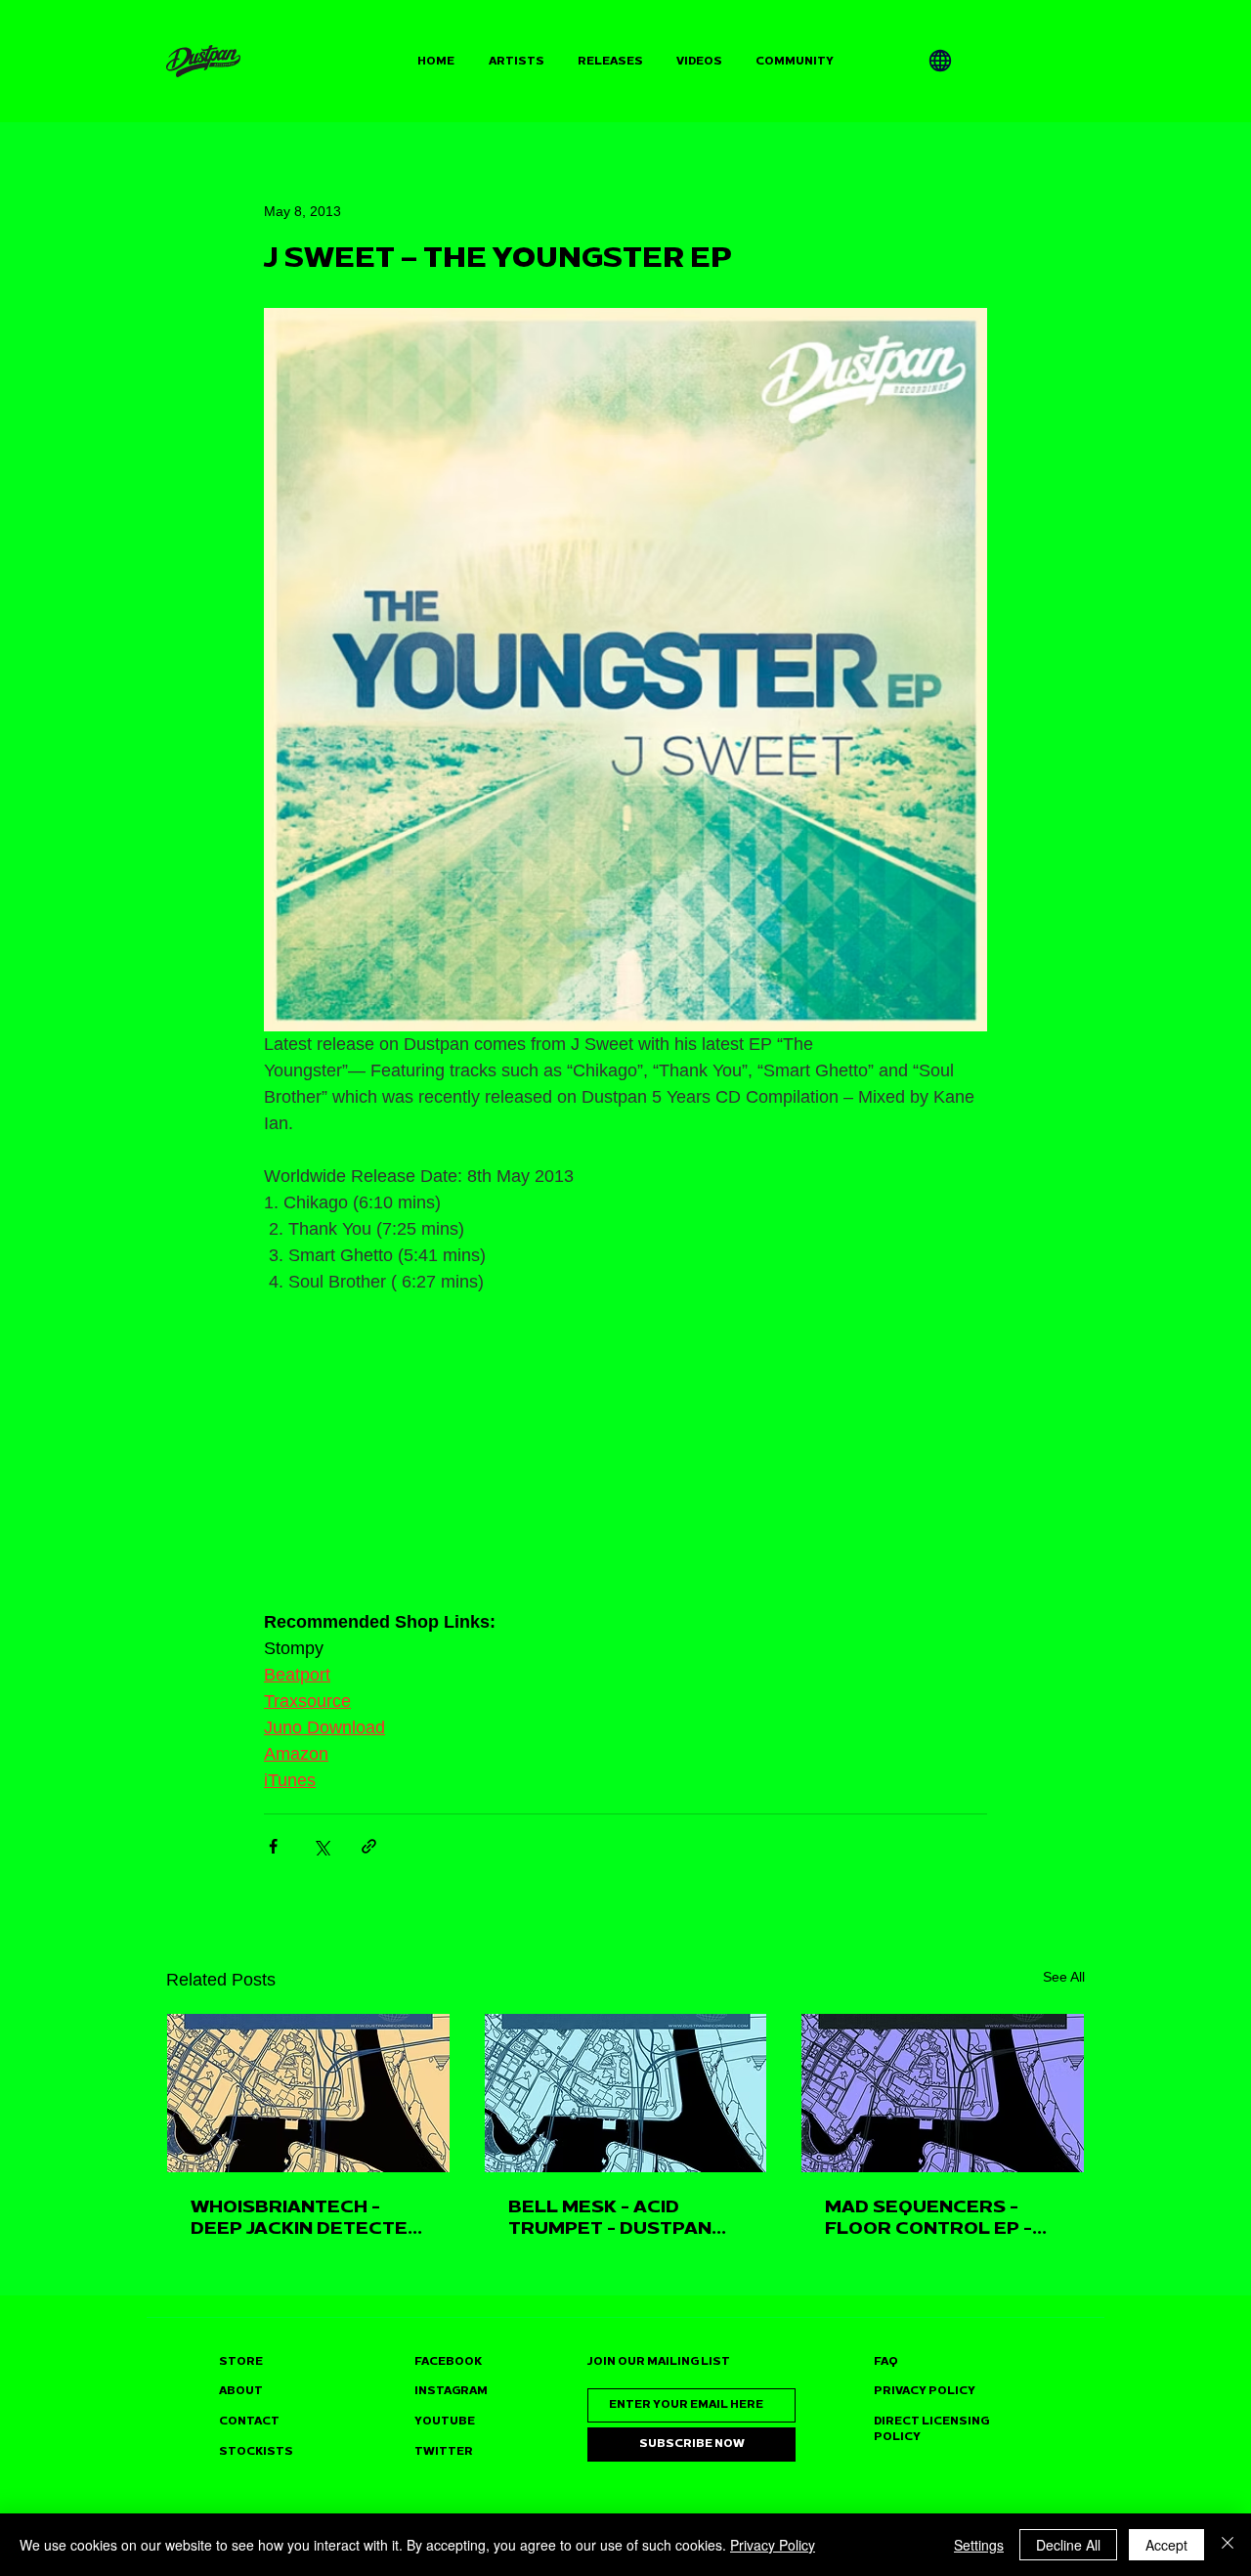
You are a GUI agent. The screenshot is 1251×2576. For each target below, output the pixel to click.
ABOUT (241, 2391)
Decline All (1068, 2545)
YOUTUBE (445, 2421)
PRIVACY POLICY (925, 2391)
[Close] (1228, 2545)
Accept (1166, 2545)
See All (1064, 1977)
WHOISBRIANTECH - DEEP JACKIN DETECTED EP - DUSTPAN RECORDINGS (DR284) (306, 2217)
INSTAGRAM (451, 2391)
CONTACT (249, 2421)
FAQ (886, 2361)
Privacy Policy (773, 2545)
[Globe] (940, 61)
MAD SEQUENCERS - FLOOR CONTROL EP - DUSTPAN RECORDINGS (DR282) (936, 2217)
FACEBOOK (448, 2361)
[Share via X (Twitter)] (321, 1846)
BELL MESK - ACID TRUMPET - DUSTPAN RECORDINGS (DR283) (613, 2217)
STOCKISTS (256, 2451)
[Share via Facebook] (273, 1846)
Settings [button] (979, 2545)
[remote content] (625, 1465)
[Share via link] (369, 1846)
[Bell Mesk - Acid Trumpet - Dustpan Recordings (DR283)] (626, 2093)
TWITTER (444, 2451)
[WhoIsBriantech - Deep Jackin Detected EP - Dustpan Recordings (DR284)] (308, 2093)
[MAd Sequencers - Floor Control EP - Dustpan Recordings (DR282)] (943, 2093)
